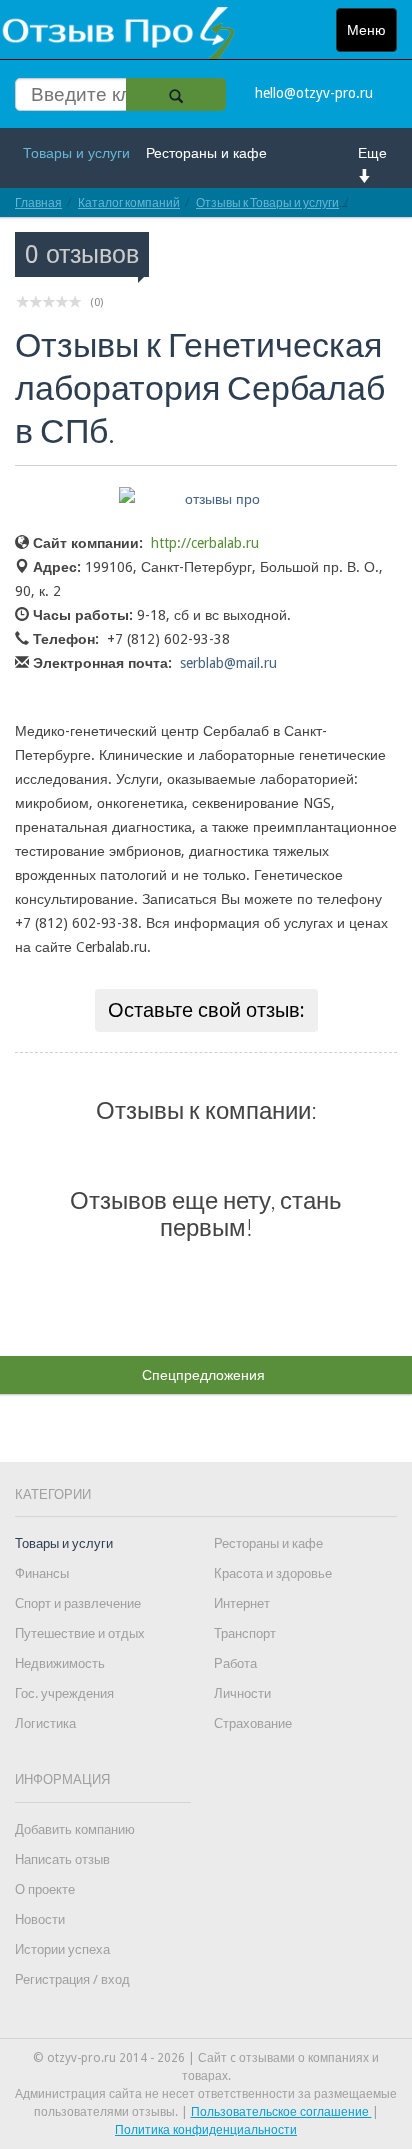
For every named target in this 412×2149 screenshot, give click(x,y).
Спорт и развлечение (78, 1603)
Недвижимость (60, 1663)
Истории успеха (62, 1949)
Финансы (42, 1573)
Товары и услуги (76, 153)
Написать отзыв (62, 1859)
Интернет (242, 1603)
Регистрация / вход (72, 1979)
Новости (40, 1919)
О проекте (45, 1889)
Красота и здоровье (273, 1573)
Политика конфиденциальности (206, 2130)
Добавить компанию (75, 1829)
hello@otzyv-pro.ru (314, 93)
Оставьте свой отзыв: (206, 1010)
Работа (235, 1663)
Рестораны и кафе (206, 153)
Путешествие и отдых (80, 1633)
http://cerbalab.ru (205, 543)
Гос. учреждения (64, 1693)
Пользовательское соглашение (281, 2112)
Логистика (45, 1723)
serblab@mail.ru (228, 663)
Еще (372, 153)
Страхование (253, 1723)
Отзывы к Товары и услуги (267, 202)
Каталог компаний (129, 202)
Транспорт (245, 1633)
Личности (242, 1693)
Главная (38, 202)
